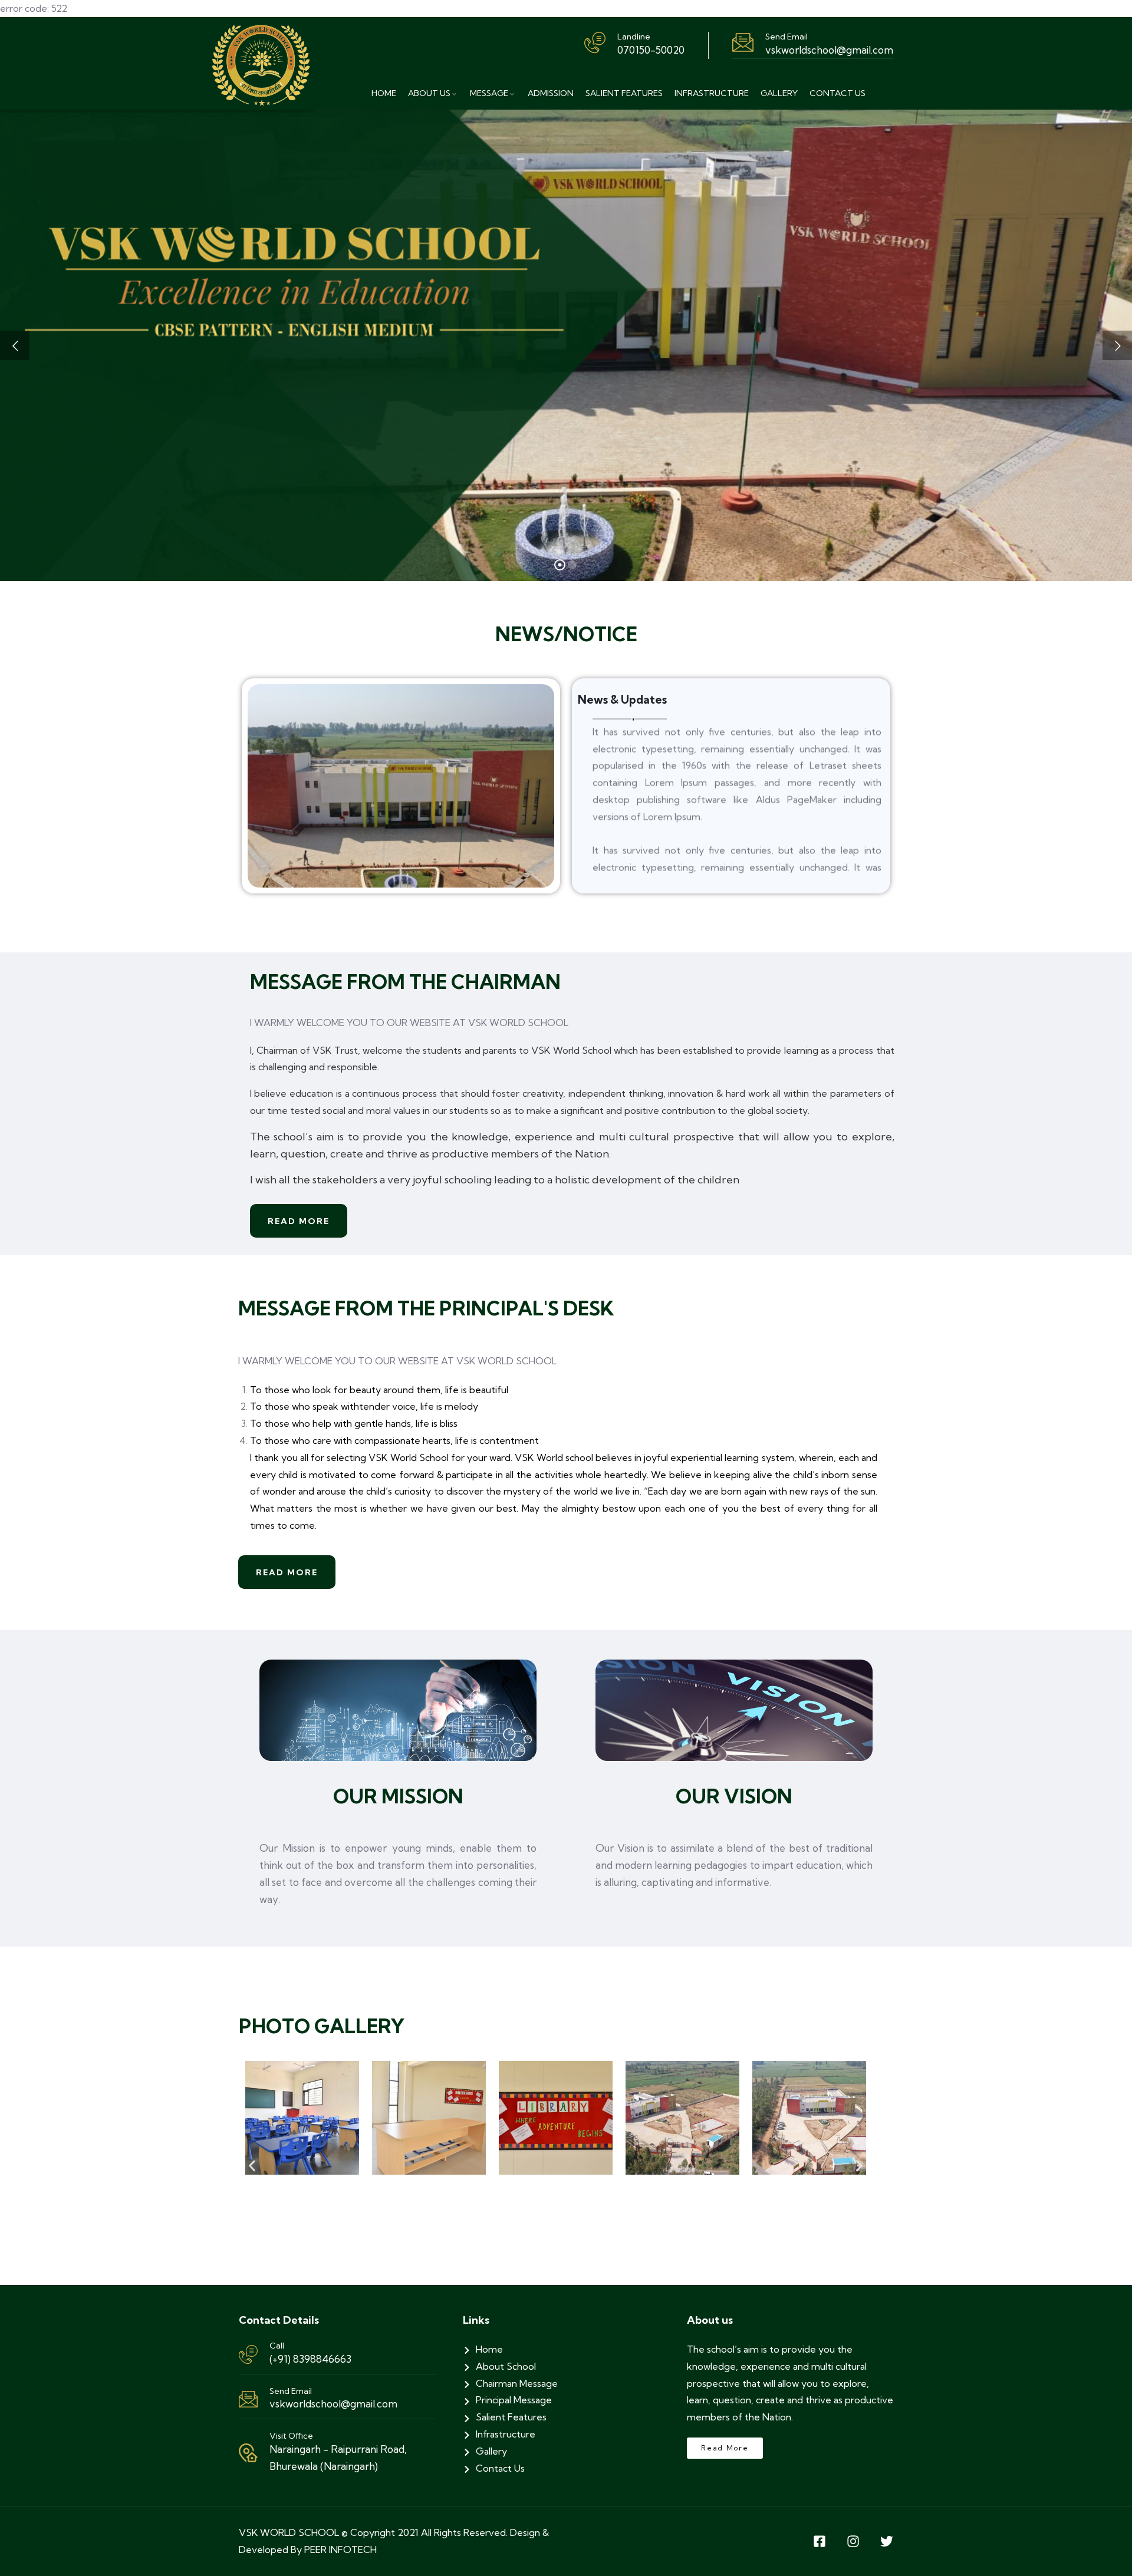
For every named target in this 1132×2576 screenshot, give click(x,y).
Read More (299, 1221)
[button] (252, 2166)
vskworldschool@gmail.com (333, 2404)
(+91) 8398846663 (310, 2359)
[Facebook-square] (820, 2541)
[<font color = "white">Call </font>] (248, 2354)
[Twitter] (887, 2541)
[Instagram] (853, 2541)
